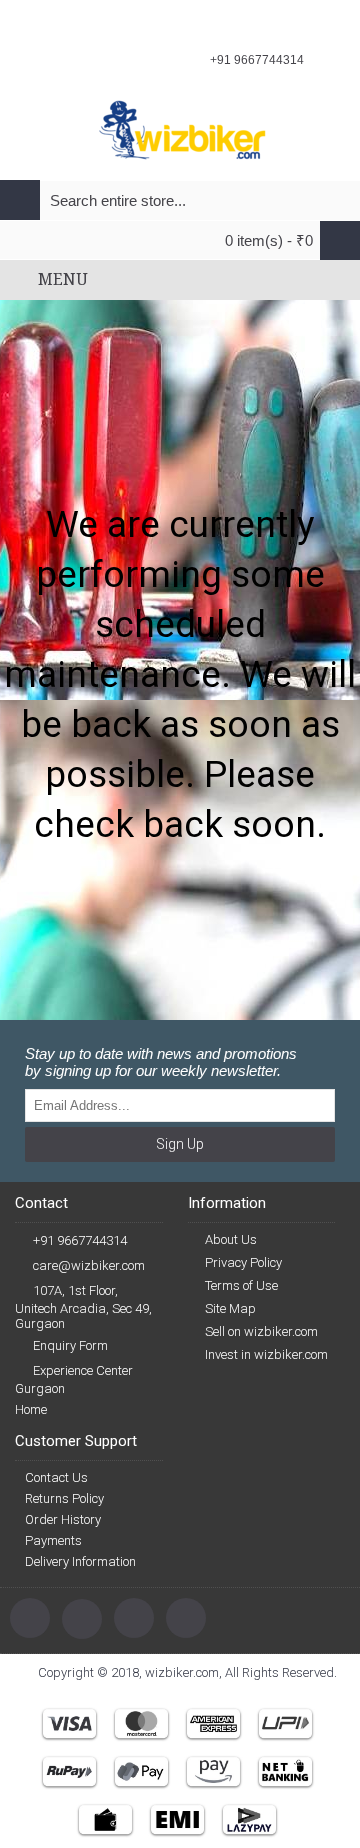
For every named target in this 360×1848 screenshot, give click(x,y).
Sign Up (180, 1144)
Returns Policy (64, 1498)
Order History (63, 1519)
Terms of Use (241, 1285)
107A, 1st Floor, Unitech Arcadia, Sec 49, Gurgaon (83, 1307)
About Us (231, 1239)
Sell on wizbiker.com (261, 1331)
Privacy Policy (243, 1262)
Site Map (230, 1308)
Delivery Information (80, 1561)
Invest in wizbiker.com (266, 1354)
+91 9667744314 (80, 1240)
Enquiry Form (70, 1345)
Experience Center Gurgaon (74, 1379)
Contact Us (56, 1477)
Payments (53, 1540)
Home (31, 1409)
